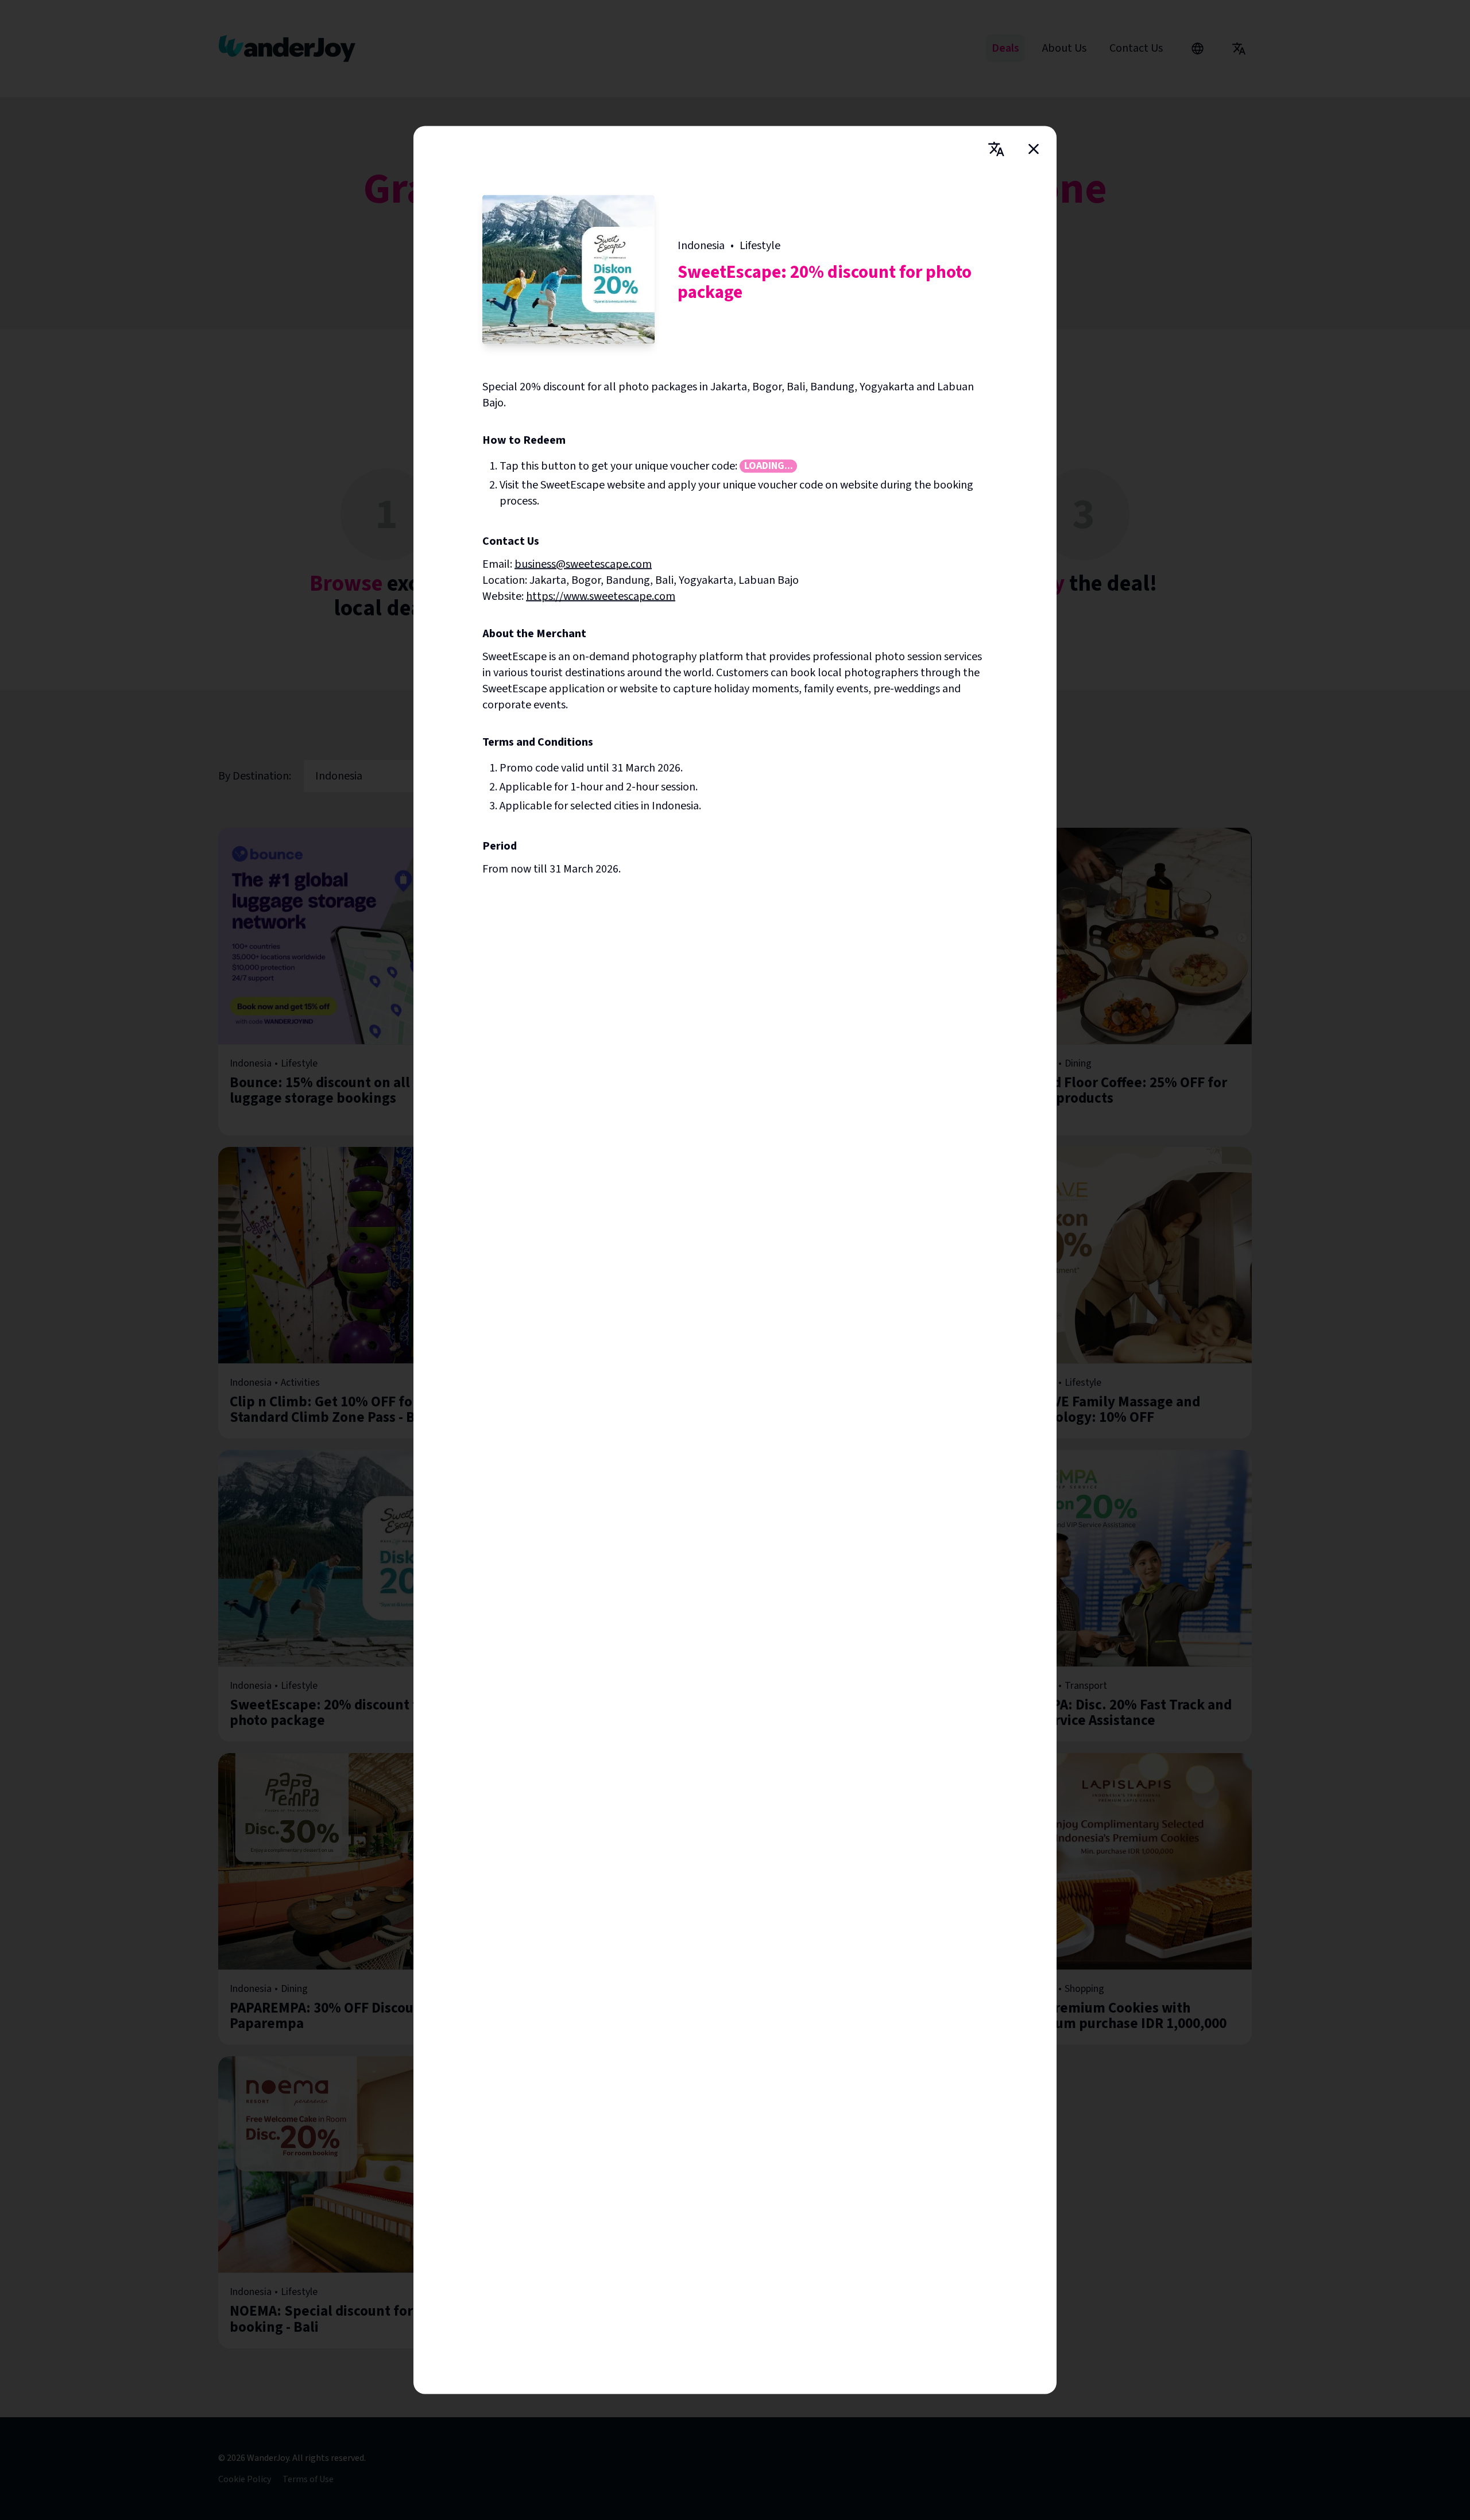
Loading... (769, 466)
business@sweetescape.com (583, 564)
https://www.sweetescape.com (601, 596)
